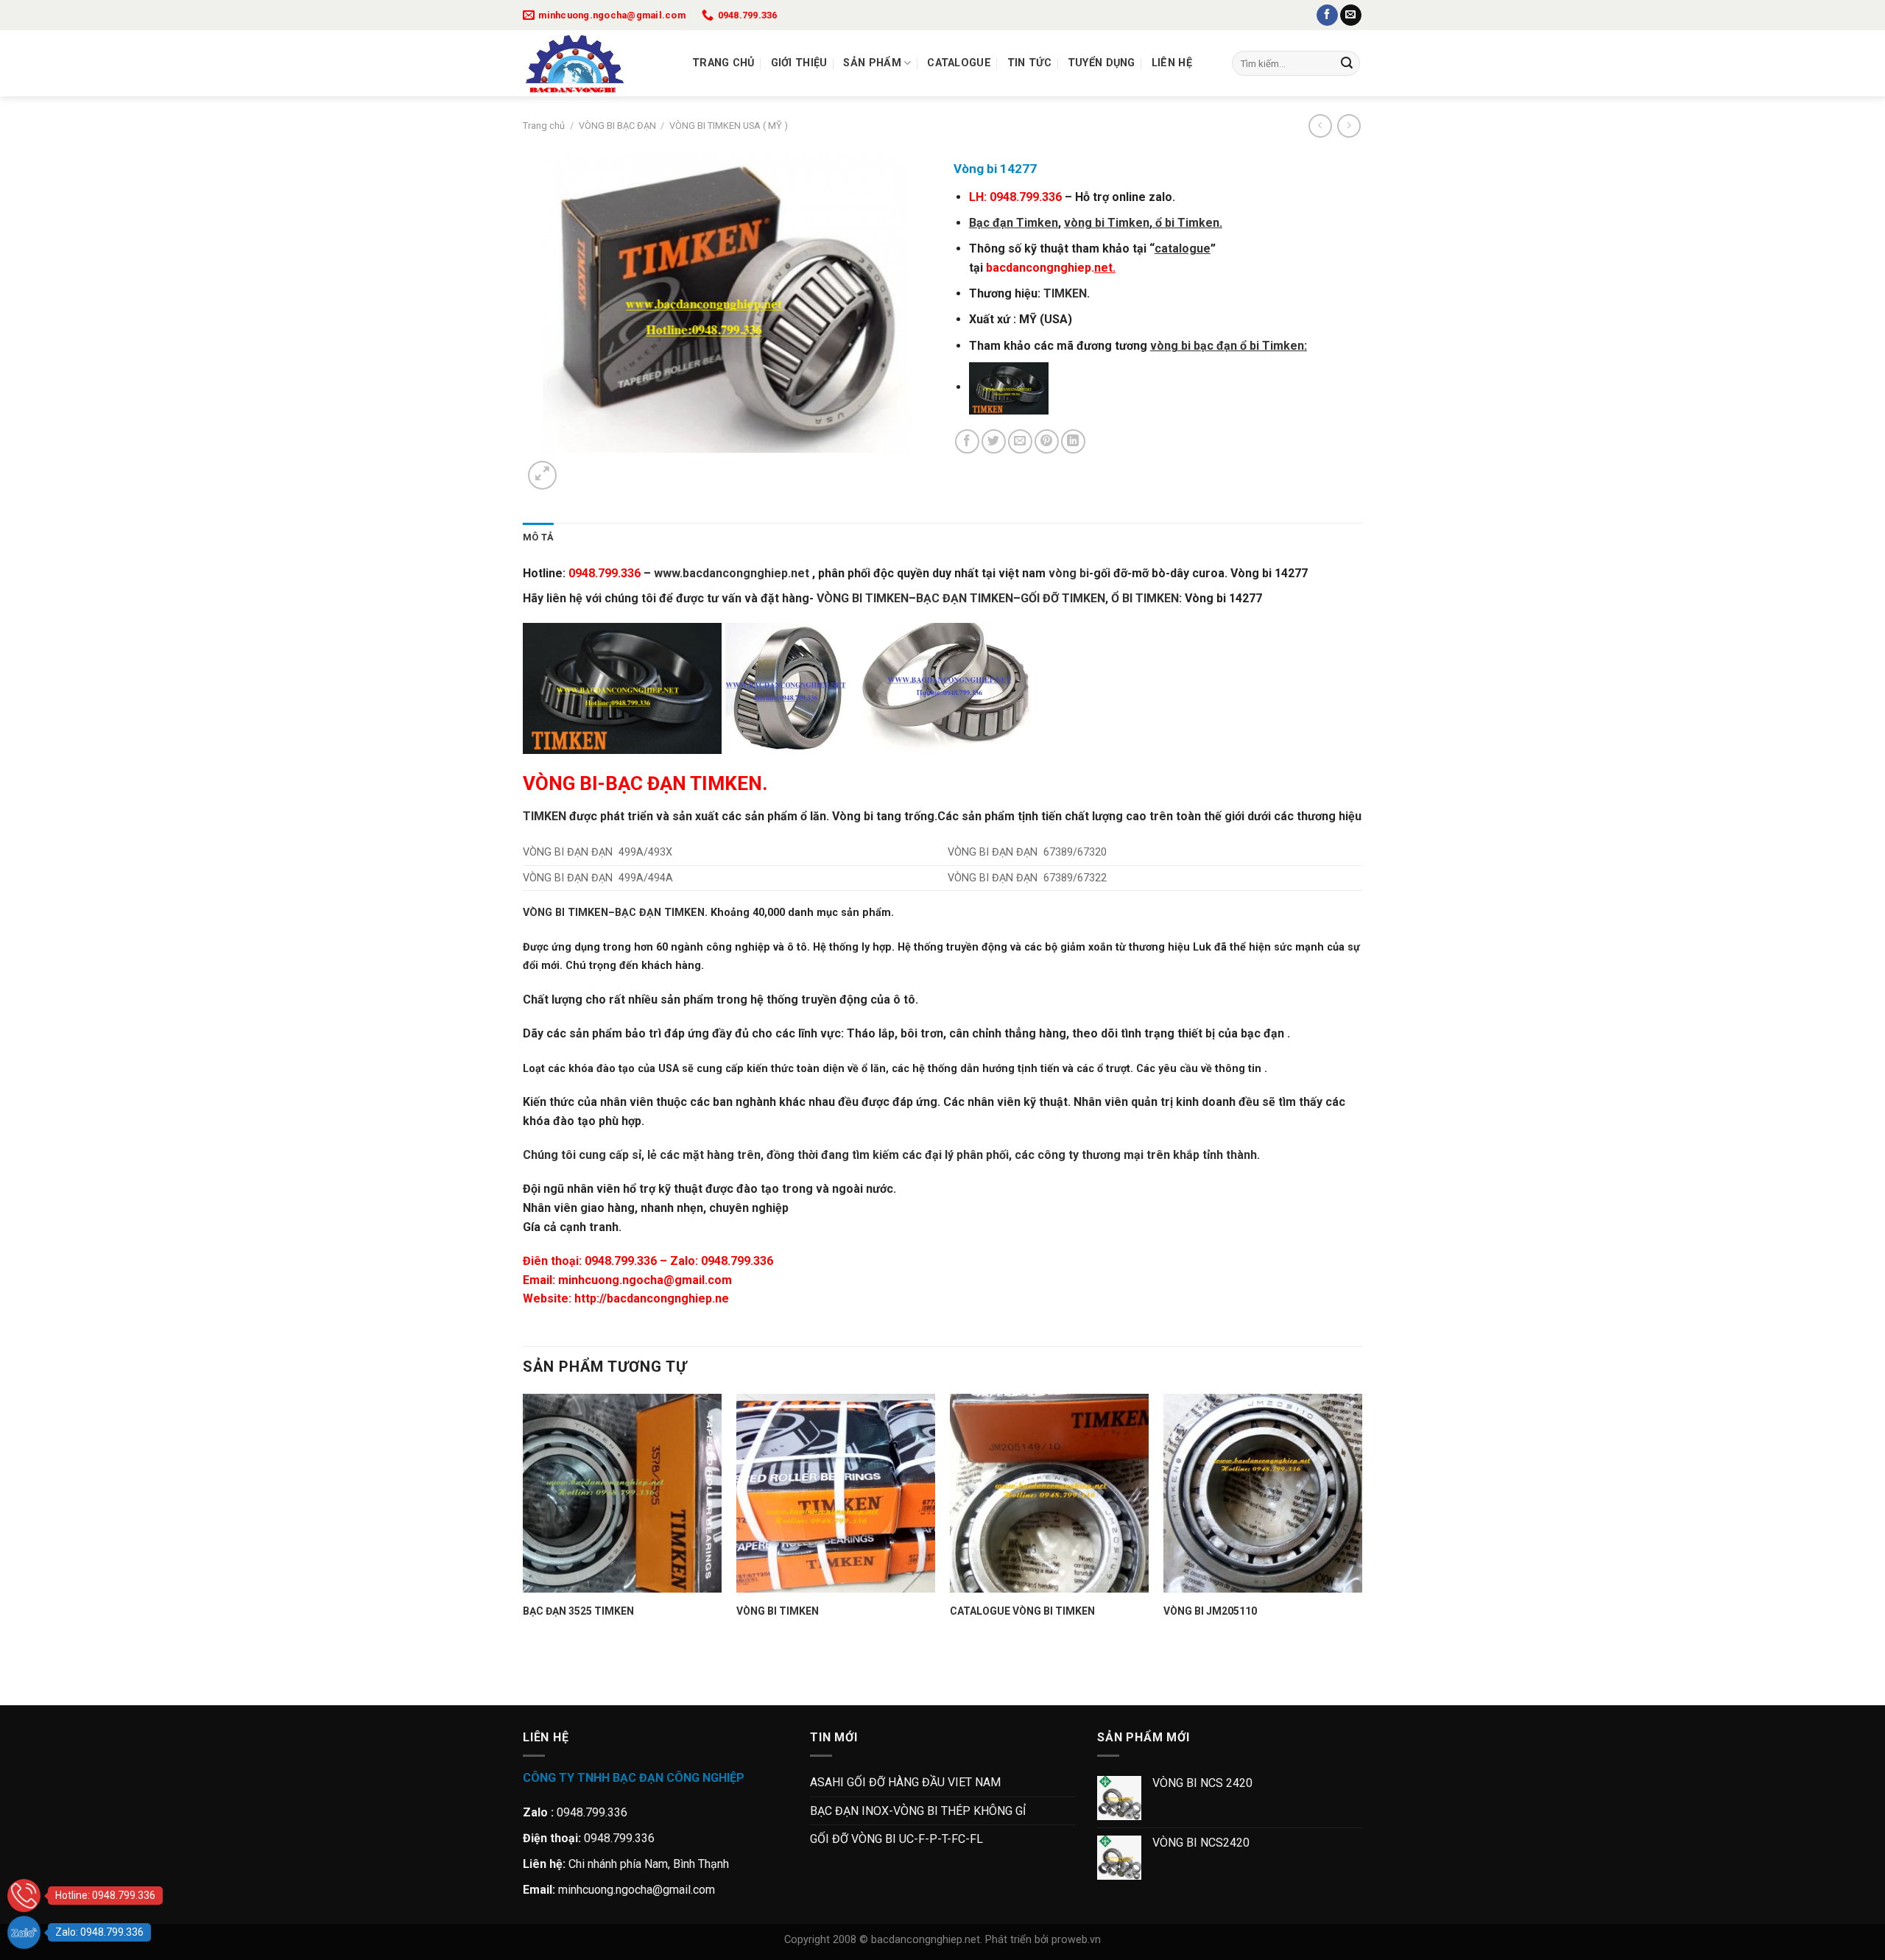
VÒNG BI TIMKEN (565, 913)
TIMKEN (1065, 293)
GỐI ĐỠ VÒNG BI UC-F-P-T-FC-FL (896, 1839)
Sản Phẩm (872, 63)
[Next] (578, 467)
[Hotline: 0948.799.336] (24, 1896)
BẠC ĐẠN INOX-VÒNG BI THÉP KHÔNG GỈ (918, 1811)
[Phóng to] (542, 475)
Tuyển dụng (1102, 63)
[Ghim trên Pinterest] (1047, 441)
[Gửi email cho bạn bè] (1020, 441)
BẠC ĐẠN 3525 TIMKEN (578, 1611)
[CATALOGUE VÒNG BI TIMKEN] (1049, 1493)
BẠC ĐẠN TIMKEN (965, 598)
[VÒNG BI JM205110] (1263, 1493)
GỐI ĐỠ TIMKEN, (1064, 598)
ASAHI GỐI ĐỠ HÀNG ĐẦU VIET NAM (905, 1782)
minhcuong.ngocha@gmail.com (645, 1280)
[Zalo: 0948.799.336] (24, 1932)
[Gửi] (1347, 63)
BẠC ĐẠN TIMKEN (660, 913)
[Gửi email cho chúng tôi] (1351, 15)
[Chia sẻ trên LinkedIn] (1073, 441)
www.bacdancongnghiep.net (733, 573)
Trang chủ (723, 63)
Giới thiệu (799, 63)
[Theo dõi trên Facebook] (1327, 15)
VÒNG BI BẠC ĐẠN (617, 126)
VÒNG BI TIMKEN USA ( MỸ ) (729, 126)
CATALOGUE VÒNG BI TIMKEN (1022, 1611)
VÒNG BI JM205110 (1210, 1611)
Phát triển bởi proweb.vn (1043, 1940)
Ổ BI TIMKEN (1145, 598)
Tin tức (1029, 63)
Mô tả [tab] (538, 537)
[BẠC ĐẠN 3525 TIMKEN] (622, 1493)
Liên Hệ (1172, 63)
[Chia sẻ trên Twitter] (994, 441)
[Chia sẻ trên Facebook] (967, 441)
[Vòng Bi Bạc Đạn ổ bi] (596, 63)
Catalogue (959, 63)
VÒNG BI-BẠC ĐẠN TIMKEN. (645, 783)
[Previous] (530, 1679)
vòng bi (1069, 573)
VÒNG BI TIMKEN (863, 598)
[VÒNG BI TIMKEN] (836, 1493)
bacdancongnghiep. (1051, 268)
